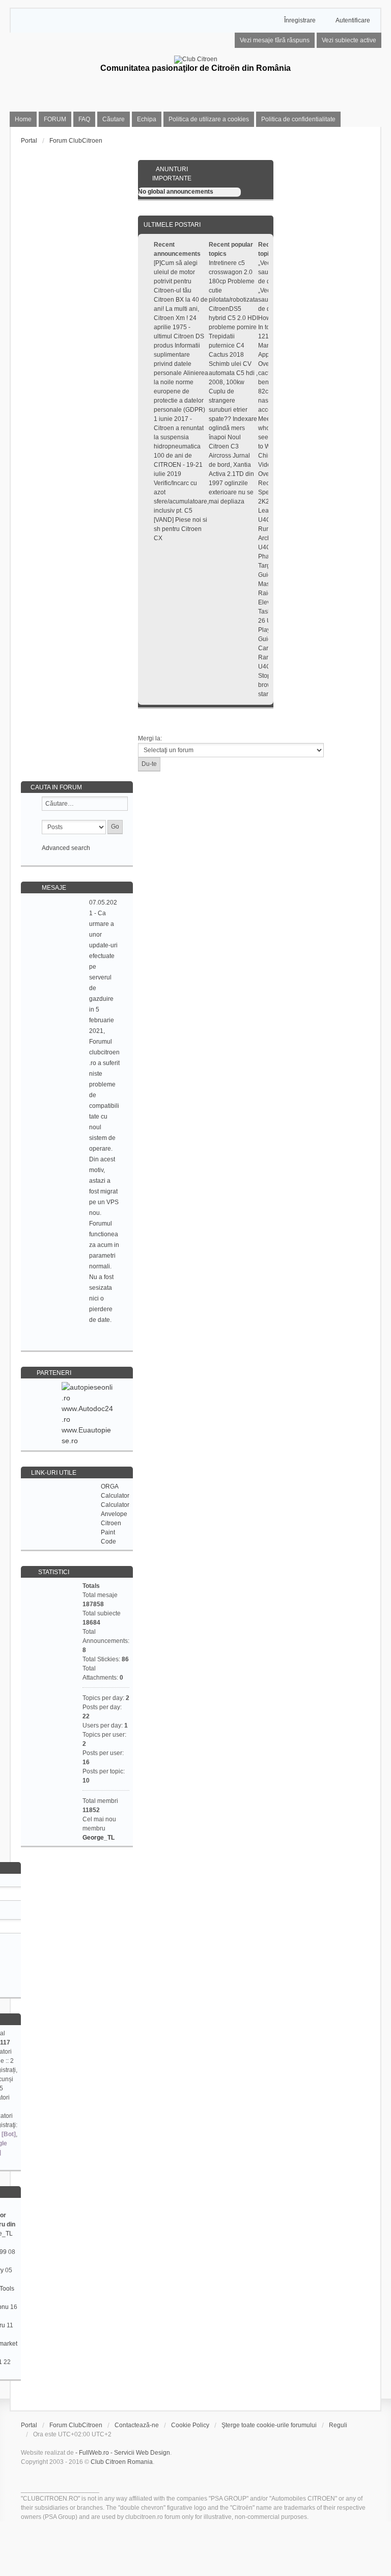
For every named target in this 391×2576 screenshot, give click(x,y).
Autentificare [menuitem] (353, 20)
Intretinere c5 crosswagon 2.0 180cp (231, 272)
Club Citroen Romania (122, 2462)
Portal (29, 141)
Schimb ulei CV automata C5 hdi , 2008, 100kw (233, 373)
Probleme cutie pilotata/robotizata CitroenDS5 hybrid (233, 300)
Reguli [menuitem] (338, 2425)
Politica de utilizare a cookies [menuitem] (209, 119)
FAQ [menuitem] (84, 119)
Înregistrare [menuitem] (300, 20)
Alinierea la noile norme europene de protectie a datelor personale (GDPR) (181, 391)
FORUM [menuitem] (55, 119)
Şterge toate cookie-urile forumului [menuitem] (269, 2425)
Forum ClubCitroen (76, 2425)
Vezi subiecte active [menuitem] (349, 40)
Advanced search (66, 848)
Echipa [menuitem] (147, 119)
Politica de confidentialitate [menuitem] (298, 119)
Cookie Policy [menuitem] (190, 2425)
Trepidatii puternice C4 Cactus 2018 (227, 346)
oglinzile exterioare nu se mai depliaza (231, 492)
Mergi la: (150, 738)
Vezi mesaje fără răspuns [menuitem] (275, 40)
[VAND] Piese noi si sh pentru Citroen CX (180, 529)
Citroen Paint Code (111, 1532)
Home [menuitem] (23, 119)
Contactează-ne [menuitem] (137, 2425)
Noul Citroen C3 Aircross (225, 446)
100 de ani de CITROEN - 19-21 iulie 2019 (178, 465)
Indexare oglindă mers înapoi (233, 428)
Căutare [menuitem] (114, 119)
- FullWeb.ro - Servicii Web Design (123, 2453)
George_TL (99, 1838)
